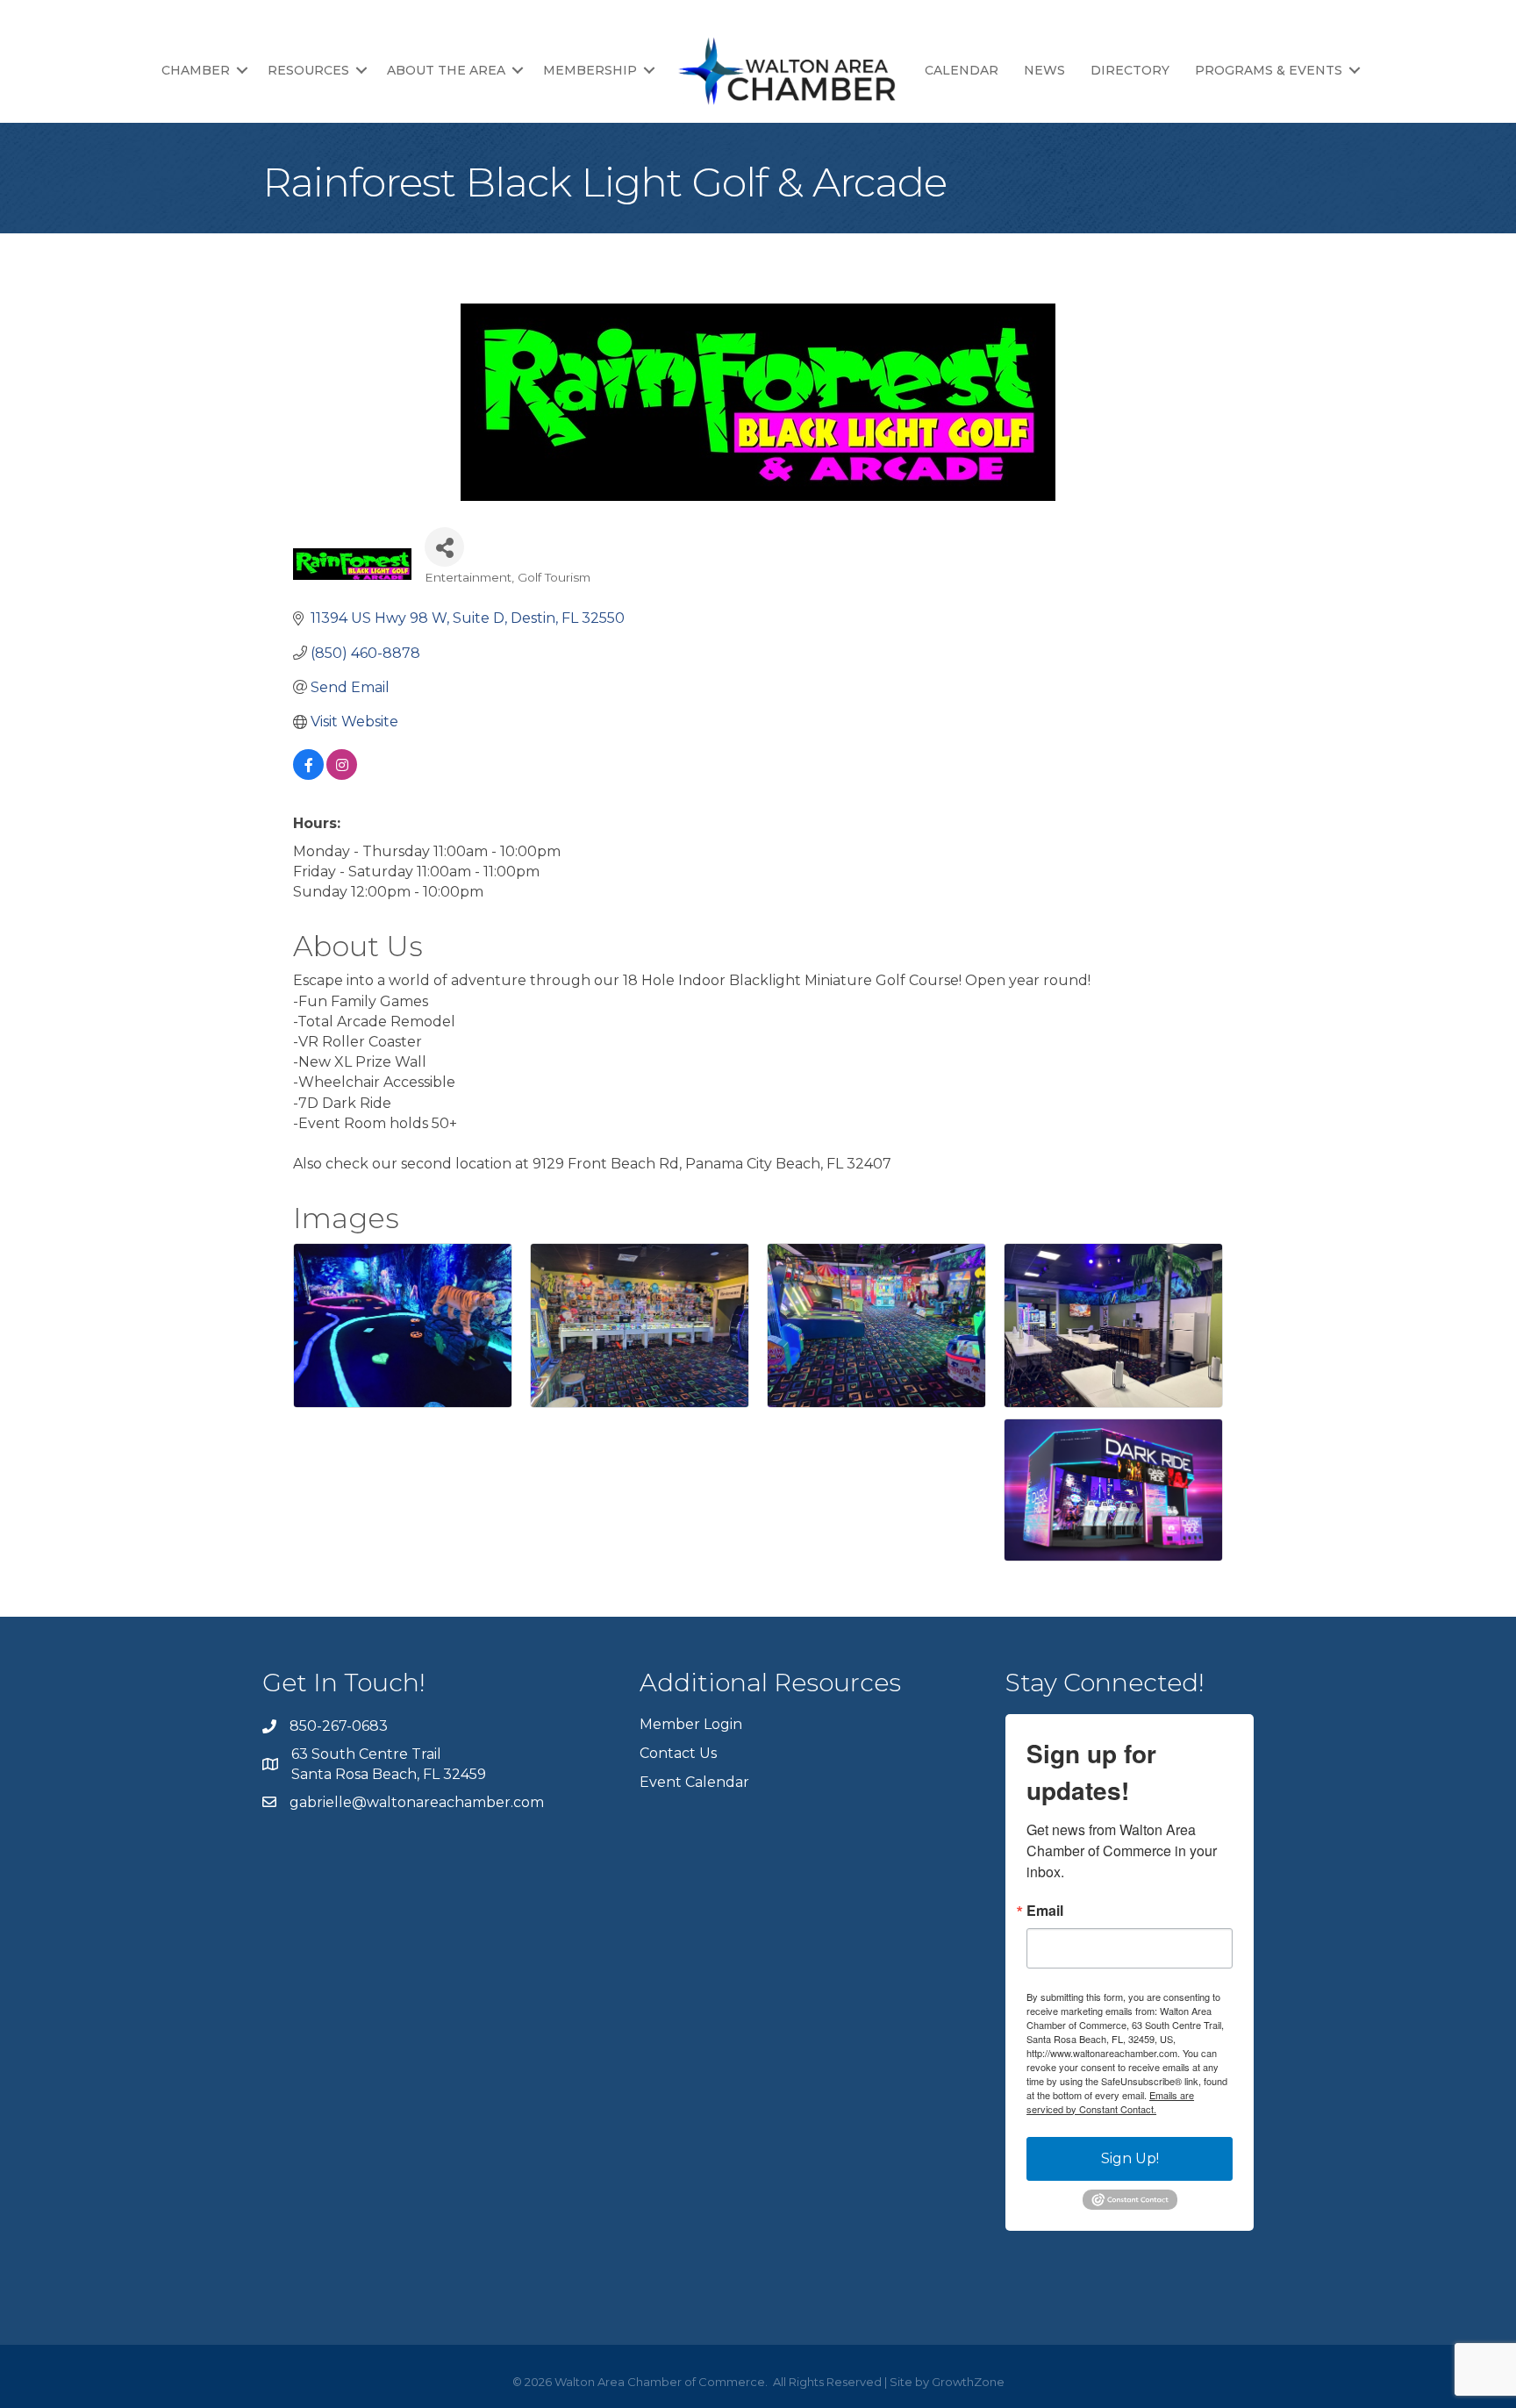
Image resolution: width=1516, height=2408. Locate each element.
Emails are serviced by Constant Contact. (1110, 2102)
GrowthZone (968, 2382)
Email (1045, 1911)
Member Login (691, 1724)
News (1044, 70)
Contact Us (678, 1753)
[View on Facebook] (308, 775)
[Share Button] (444, 547)
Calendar (962, 70)
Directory (1130, 70)
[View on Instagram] (342, 775)
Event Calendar (694, 1782)
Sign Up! (1130, 2158)
